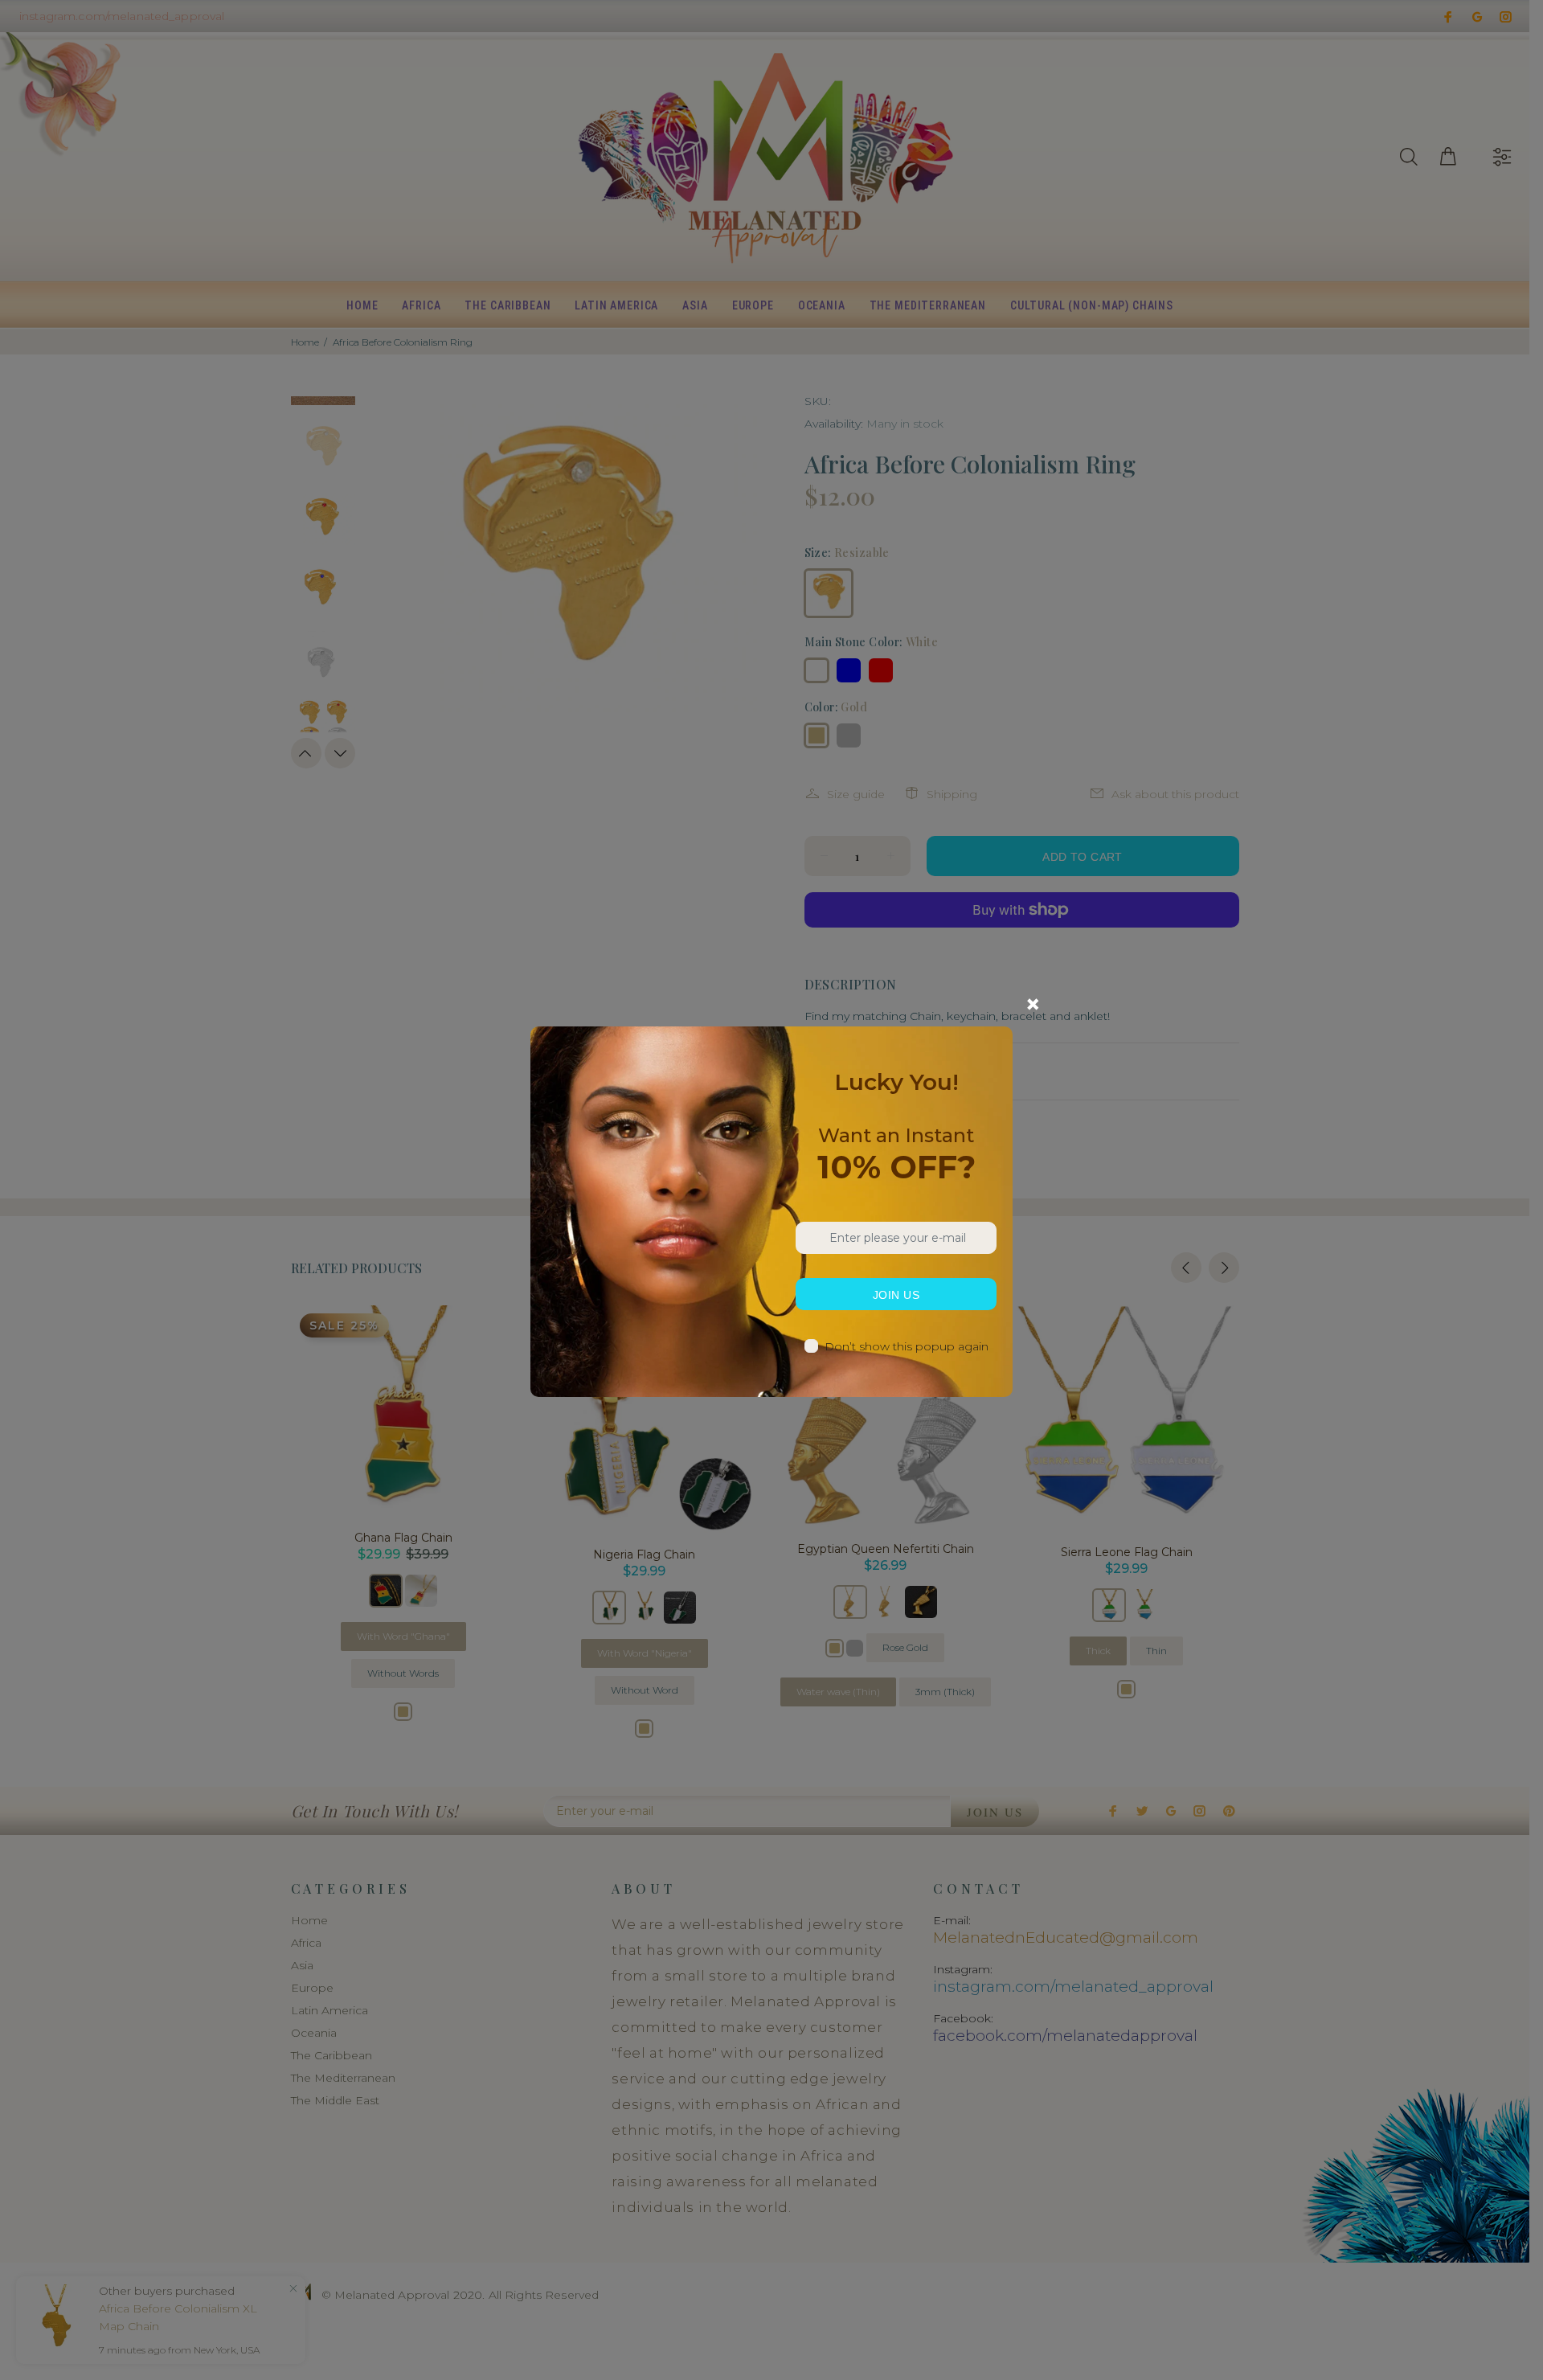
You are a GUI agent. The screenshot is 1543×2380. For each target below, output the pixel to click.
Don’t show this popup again (907, 1346)
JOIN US (896, 1295)
